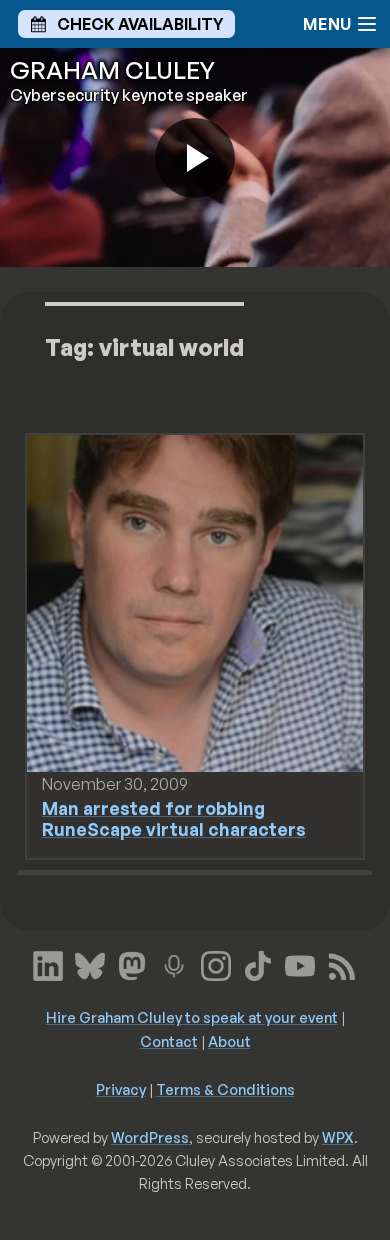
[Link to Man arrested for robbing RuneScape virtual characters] (195, 602)
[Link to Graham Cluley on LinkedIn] (48, 964)
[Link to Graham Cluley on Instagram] (216, 964)
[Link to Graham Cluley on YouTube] (300, 964)
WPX (338, 1137)
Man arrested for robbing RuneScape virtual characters (174, 818)
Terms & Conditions (225, 1089)
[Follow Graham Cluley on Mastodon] (132, 964)
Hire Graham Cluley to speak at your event (192, 1017)
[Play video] (195, 158)
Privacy (121, 1089)
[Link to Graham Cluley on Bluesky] (90, 964)
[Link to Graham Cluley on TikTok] (258, 964)
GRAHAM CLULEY (112, 70)
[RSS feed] (342, 964)
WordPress (150, 1137)
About (229, 1041)
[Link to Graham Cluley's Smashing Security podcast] (174, 964)
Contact (169, 1041)
